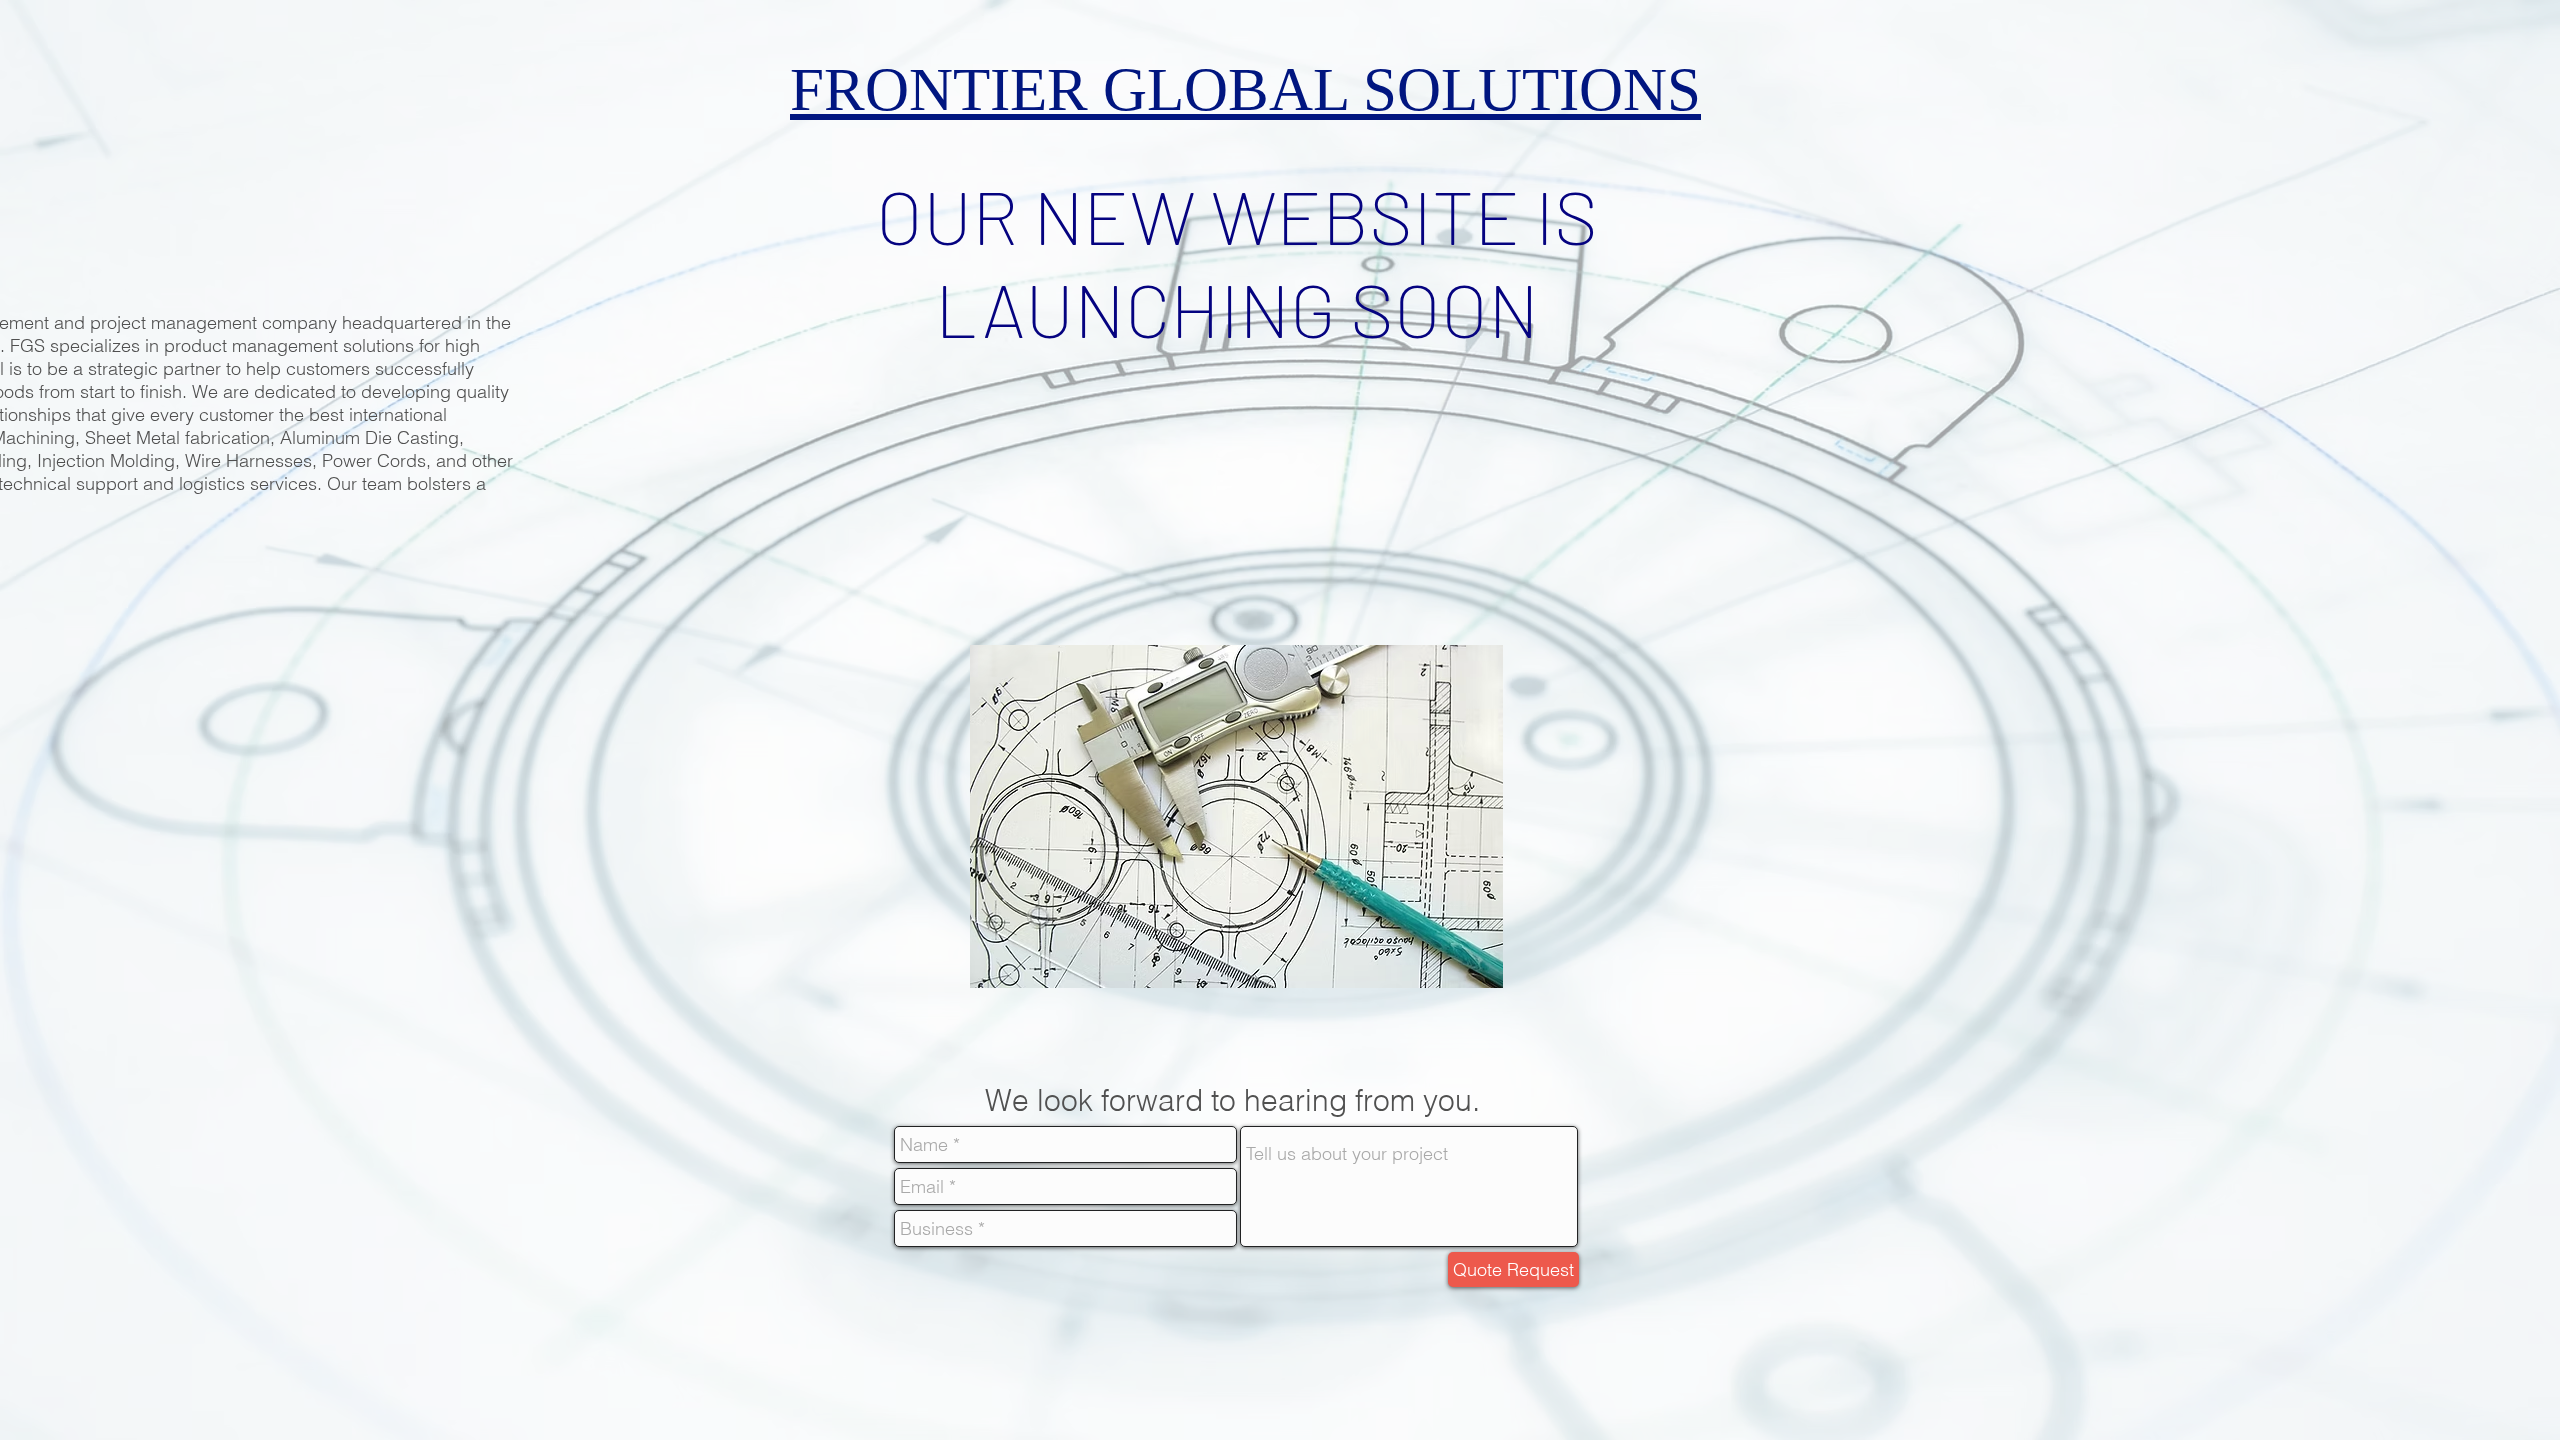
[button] (1236, 816)
